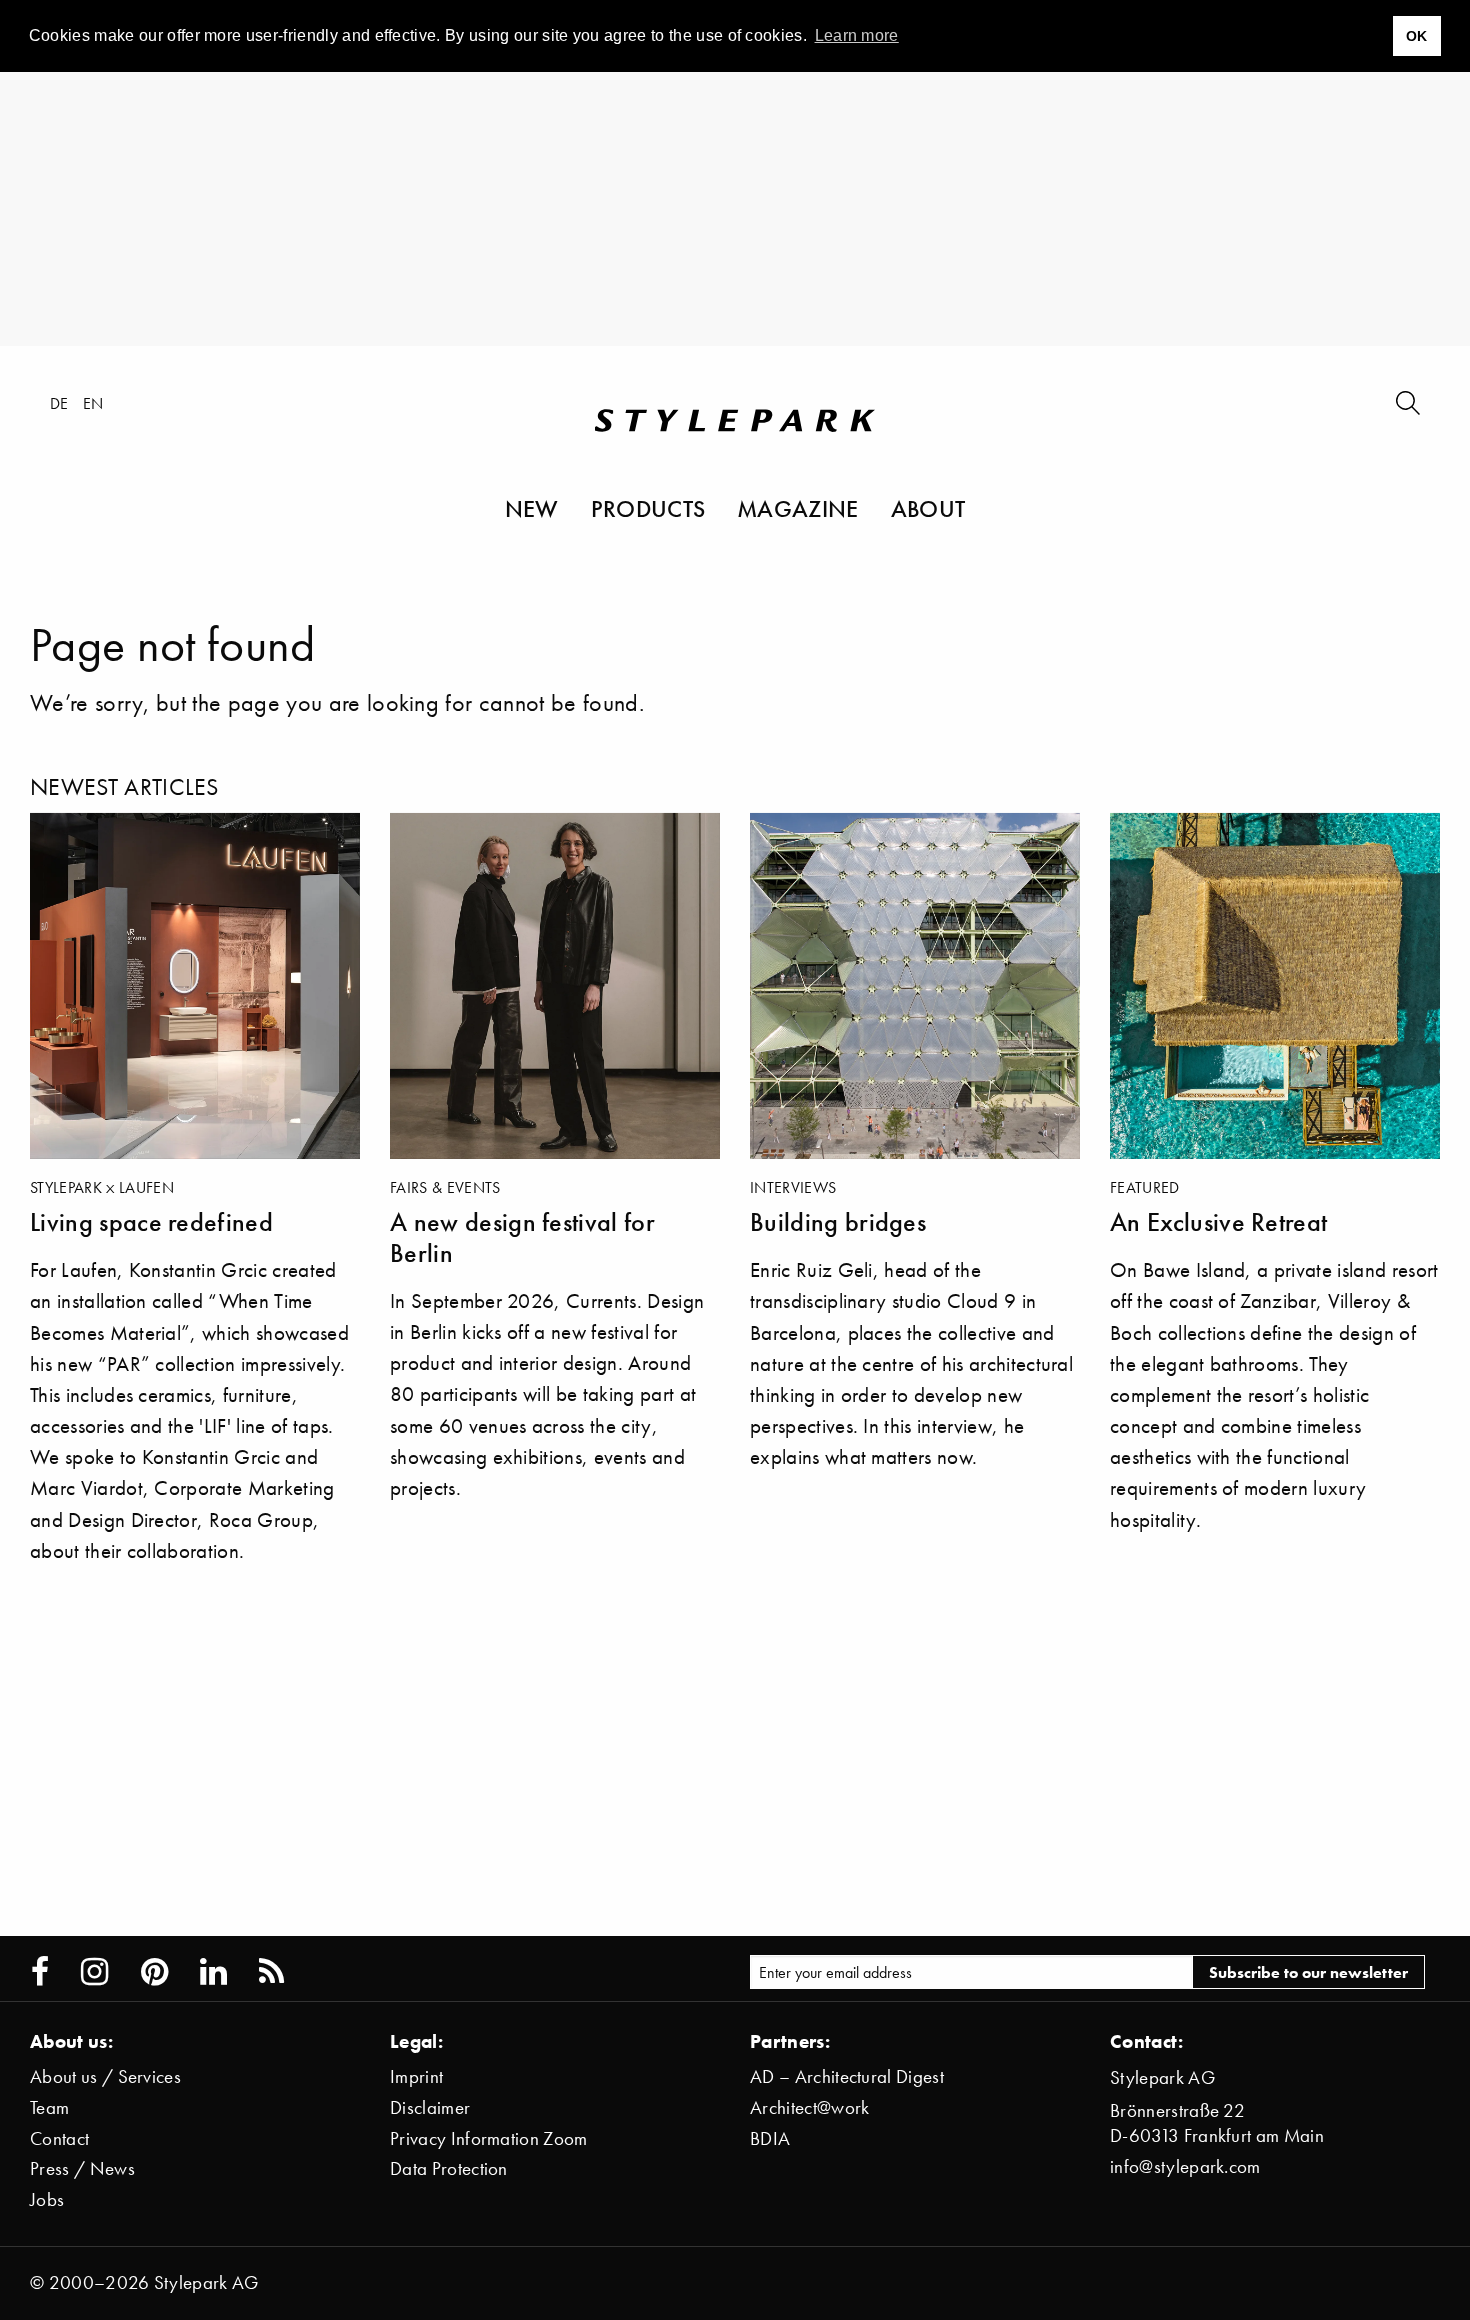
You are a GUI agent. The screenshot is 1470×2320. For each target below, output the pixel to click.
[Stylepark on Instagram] (94, 1972)
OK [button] (1417, 36)
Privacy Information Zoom (489, 2138)
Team (49, 2107)
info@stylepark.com (1185, 2166)
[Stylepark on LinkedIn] (213, 1972)
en (93, 403)
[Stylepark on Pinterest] (154, 1972)
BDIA (770, 2138)
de (59, 403)
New (532, 508)
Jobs (47, 2199)
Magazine (798, 508)
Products (648, 508)
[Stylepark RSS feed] (271, 1972)
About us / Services (105, 2076)
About (928, 508)
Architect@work (809, 2107)
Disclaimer (430, 2107)
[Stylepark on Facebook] (40, 1972)
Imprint (416, 2076)
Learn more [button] (857, 35)
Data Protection (449, 2168)
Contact (59, 2138)
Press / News (82, 2168)
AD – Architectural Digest (847, 2076)
